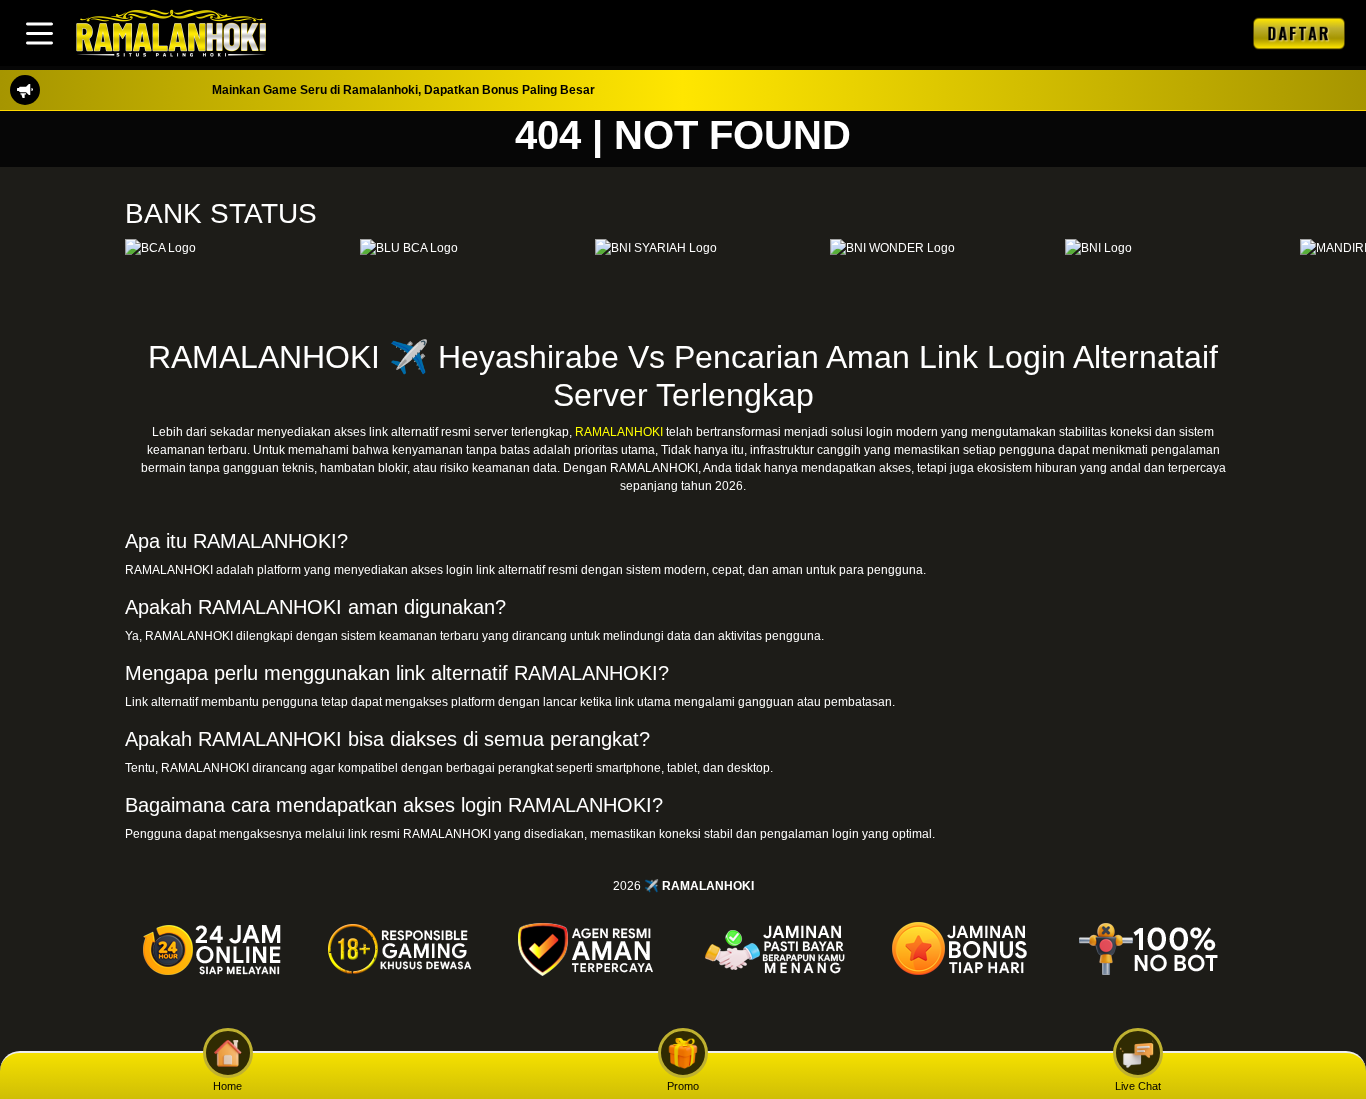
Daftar (1299, 32)
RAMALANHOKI (619, 432)
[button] (39, 33)
